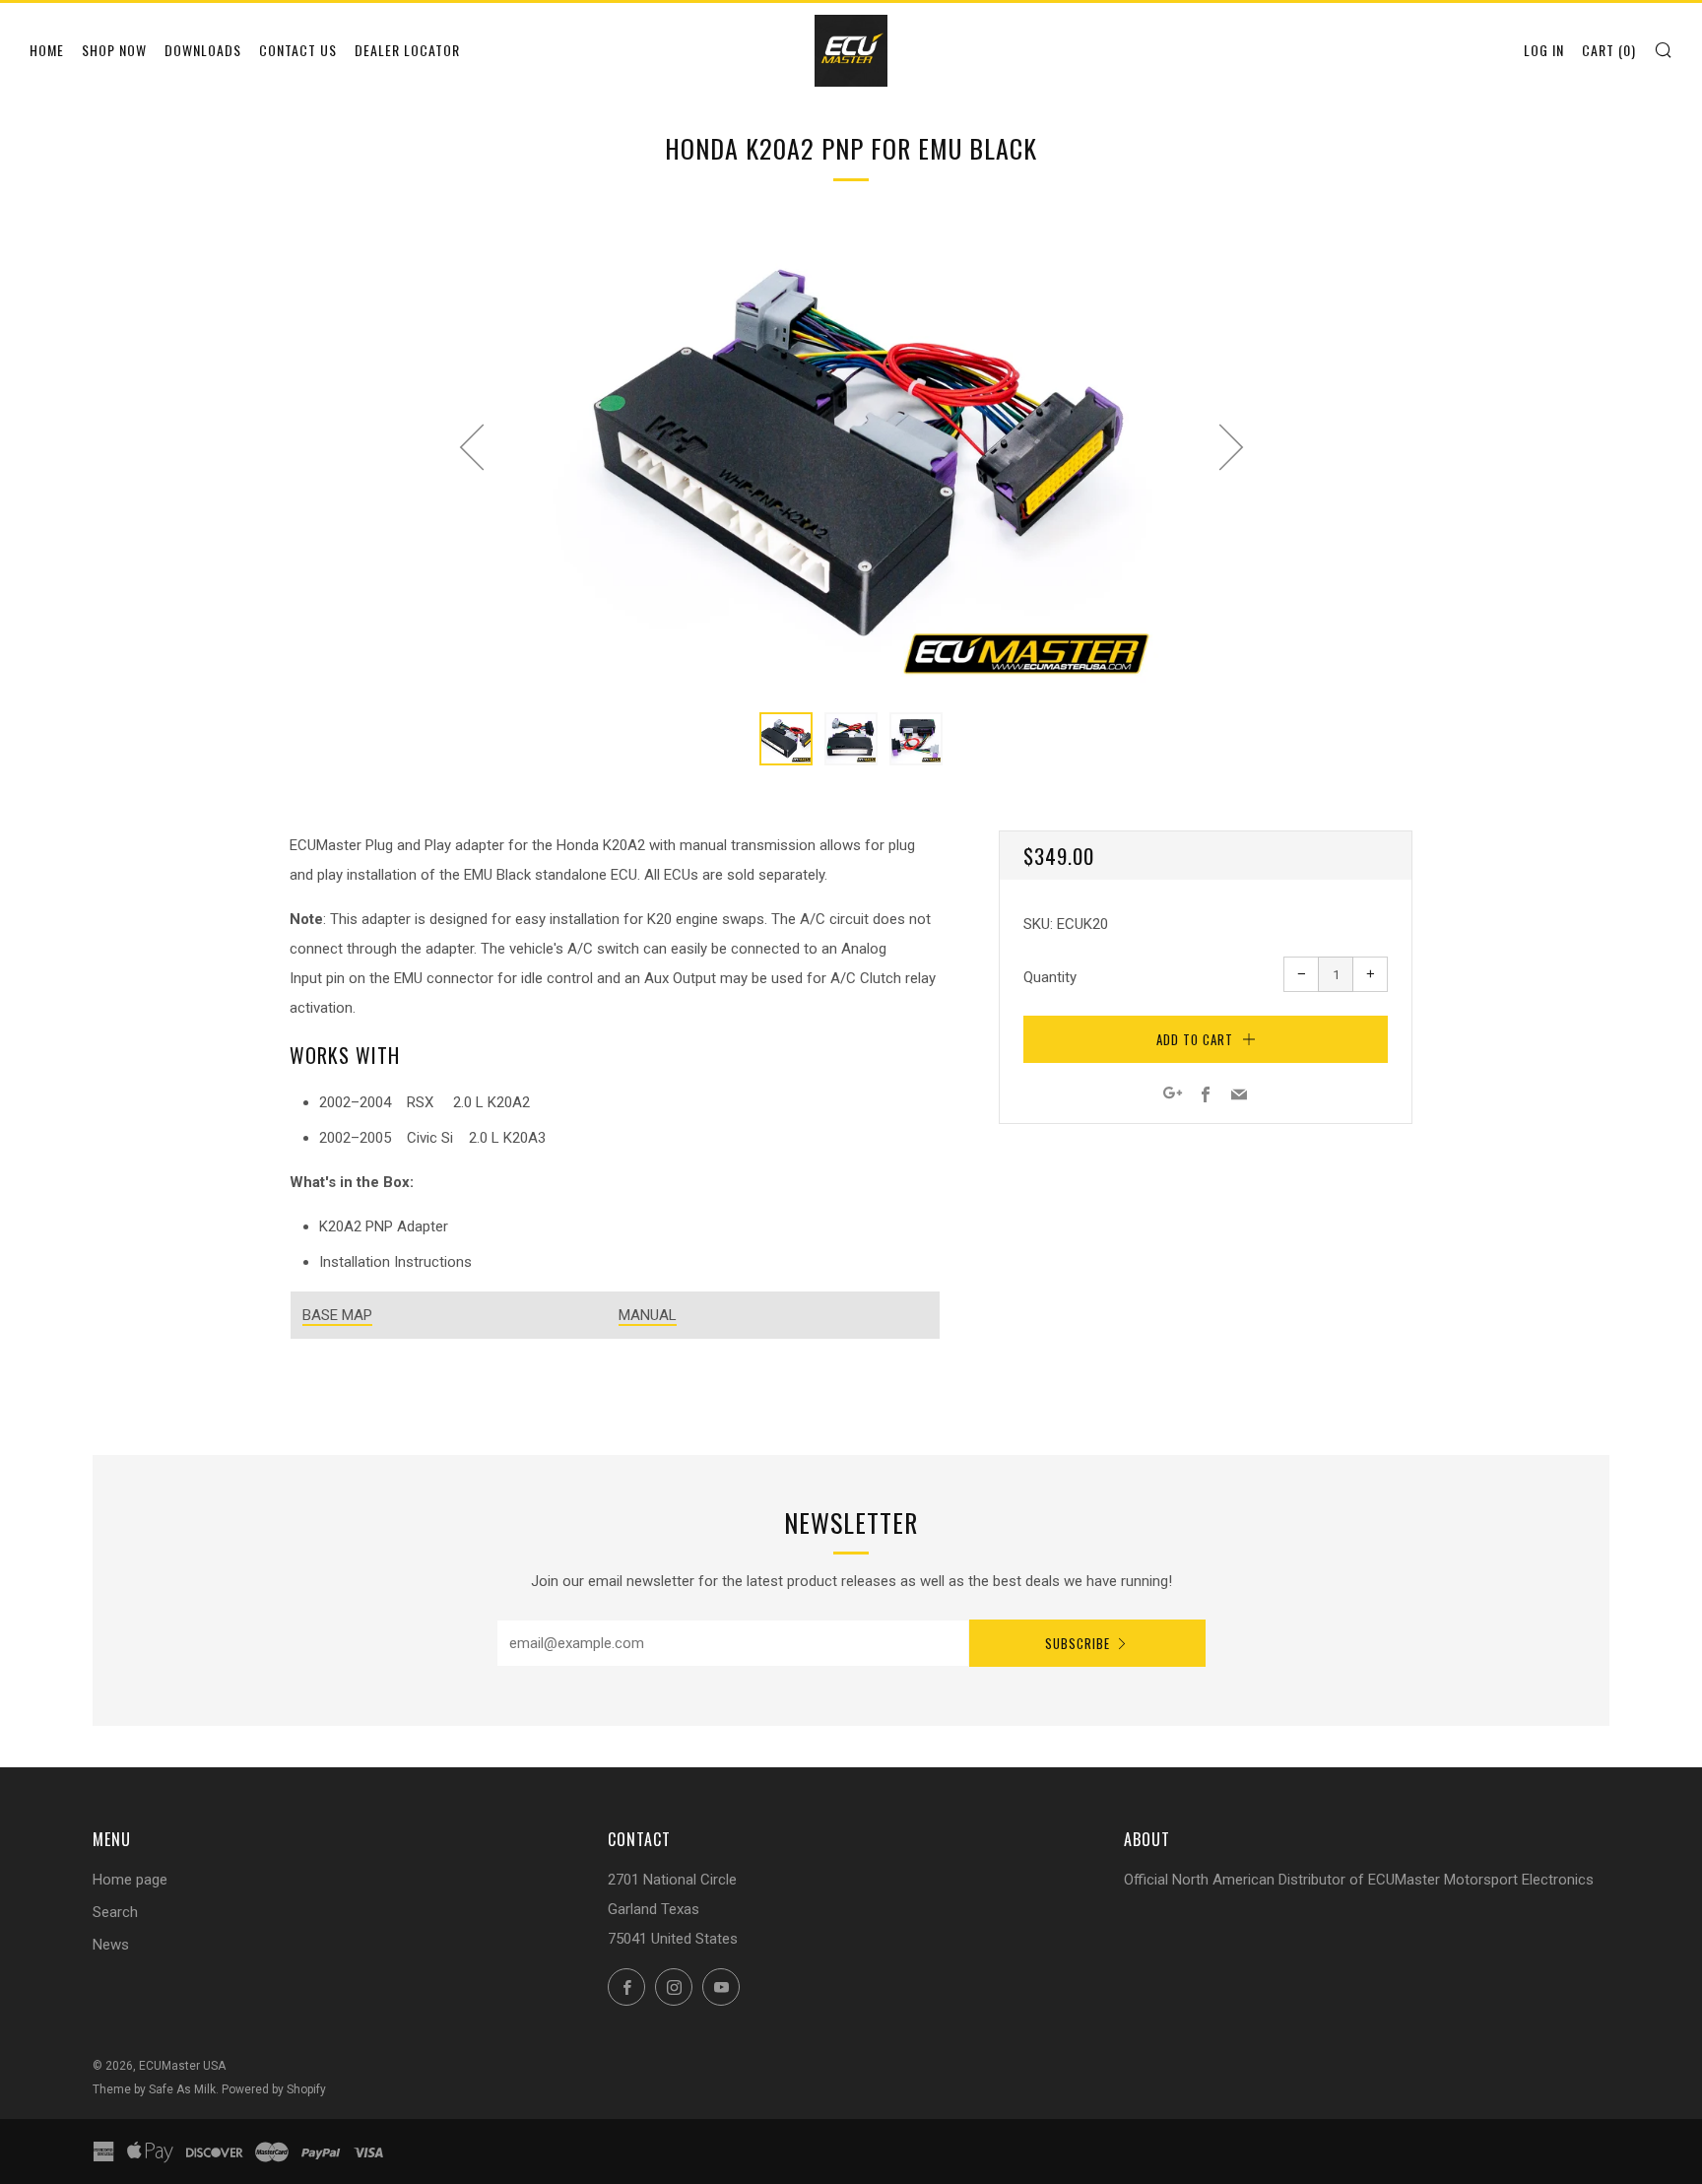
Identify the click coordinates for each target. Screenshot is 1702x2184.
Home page (130, 1880)
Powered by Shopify (274, 2089)
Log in (1544, 50)
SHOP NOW (114, 50)
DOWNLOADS (203, 50)
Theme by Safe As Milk (154, 2089)
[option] (851, 456)
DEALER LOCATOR (407, 50)
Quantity (1050, 977)
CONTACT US (298, 50)
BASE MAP (337, 1315)
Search (115, 1912)
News (111, 1945)
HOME (47, 50)
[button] (786, 739)
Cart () (1609, 50)
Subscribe (1078, 1643)
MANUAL (648, 1315)
